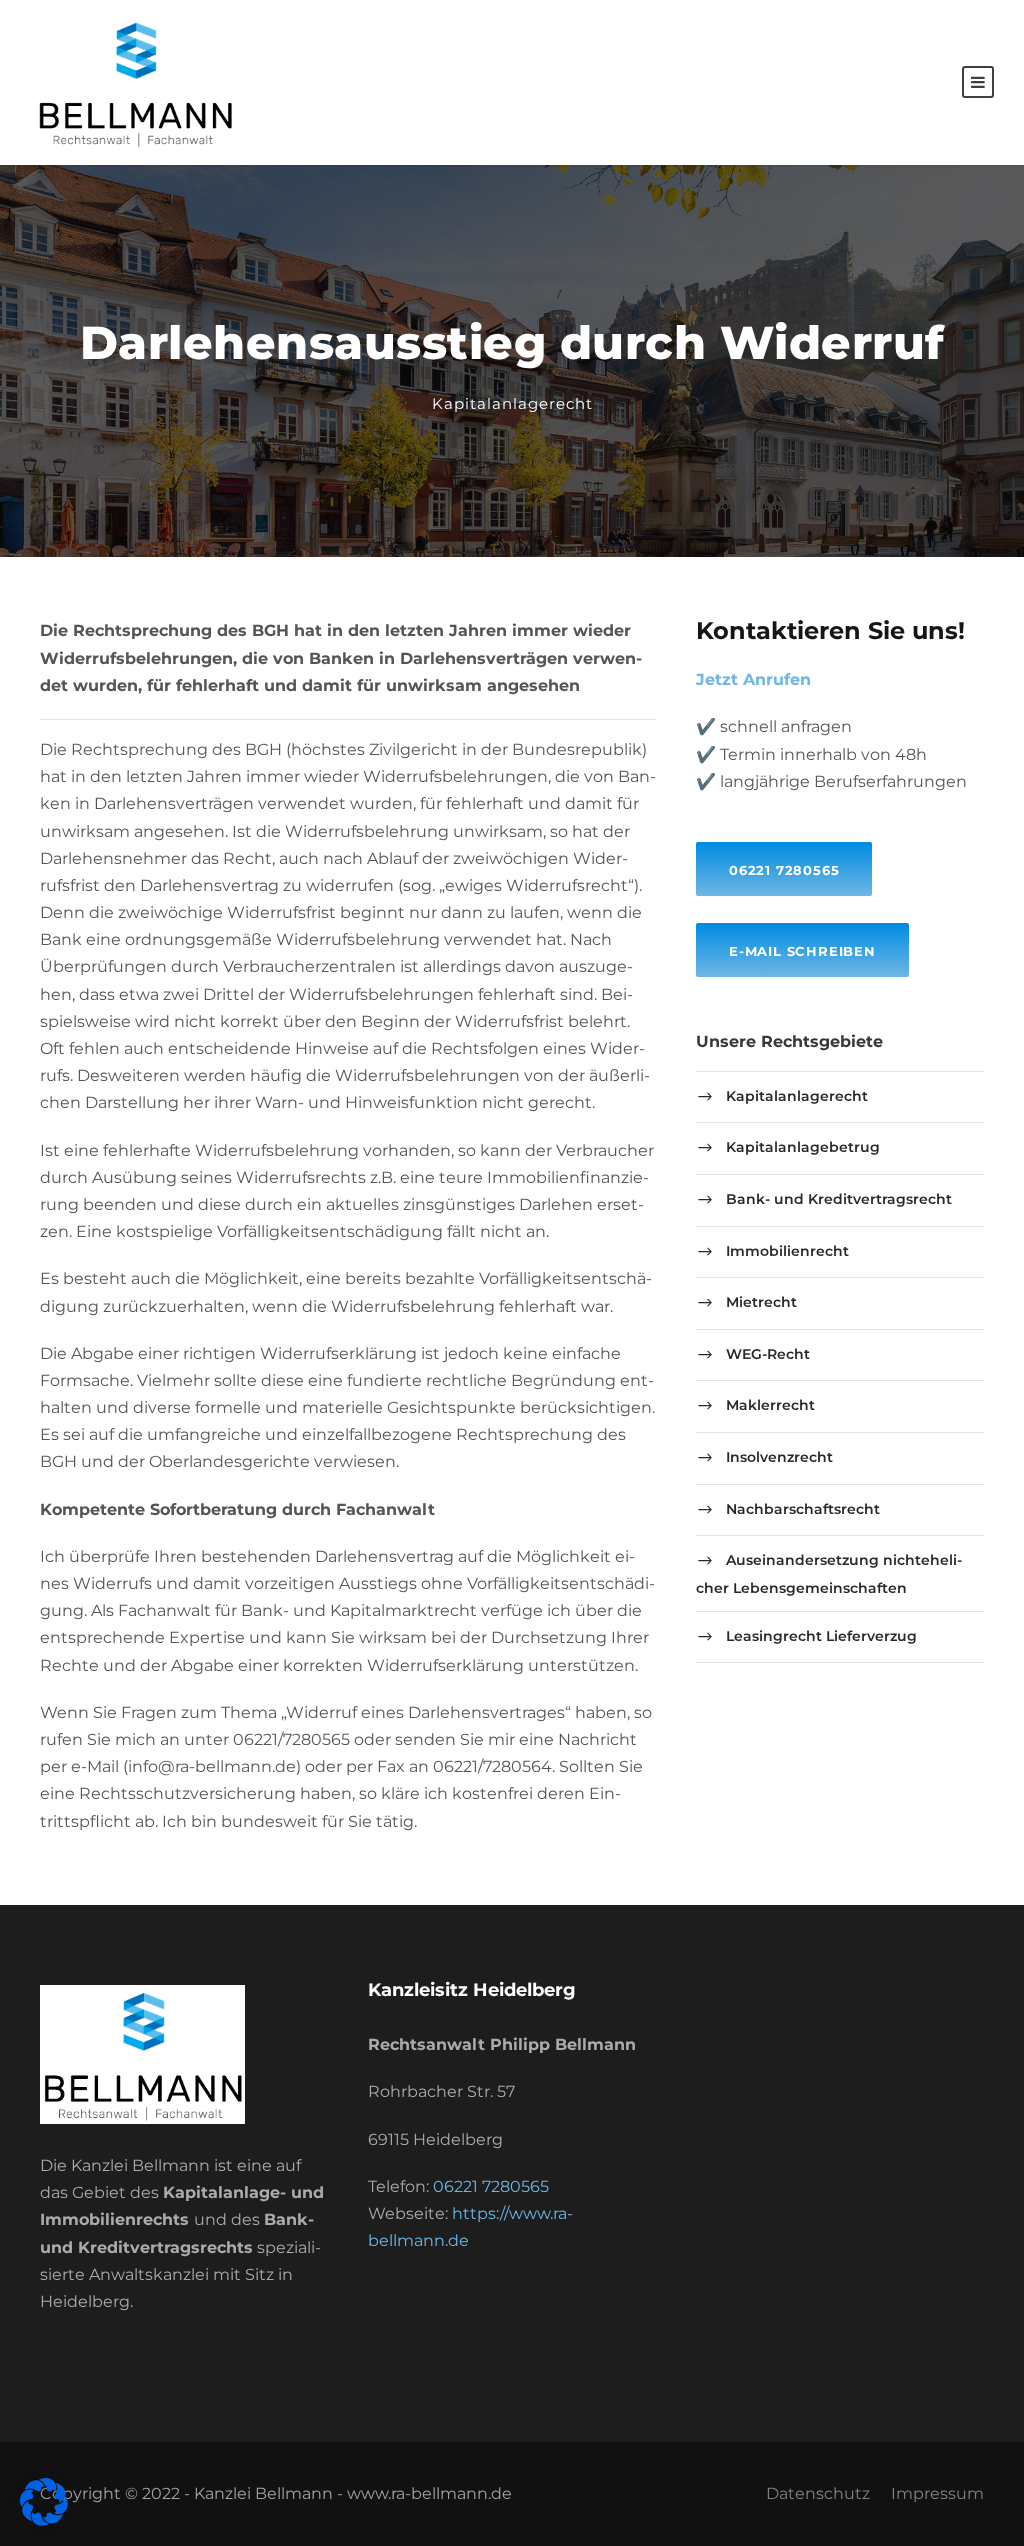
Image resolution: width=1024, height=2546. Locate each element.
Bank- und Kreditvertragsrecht (839, 1199)
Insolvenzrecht (779, 1457)
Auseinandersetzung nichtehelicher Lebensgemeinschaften (829, 1574)
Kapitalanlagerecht (512, 403)
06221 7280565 (491, 2186)
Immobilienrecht (787, 1251)
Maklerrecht (770, 1405)
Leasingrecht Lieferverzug (821, 1636)
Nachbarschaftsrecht (803, 1509)
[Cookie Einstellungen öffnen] (44, 2520)
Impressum (937, 2493)
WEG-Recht (768, 1354)
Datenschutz (818, 2493)
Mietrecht (761, 1302)
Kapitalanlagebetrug (803, 1147)
